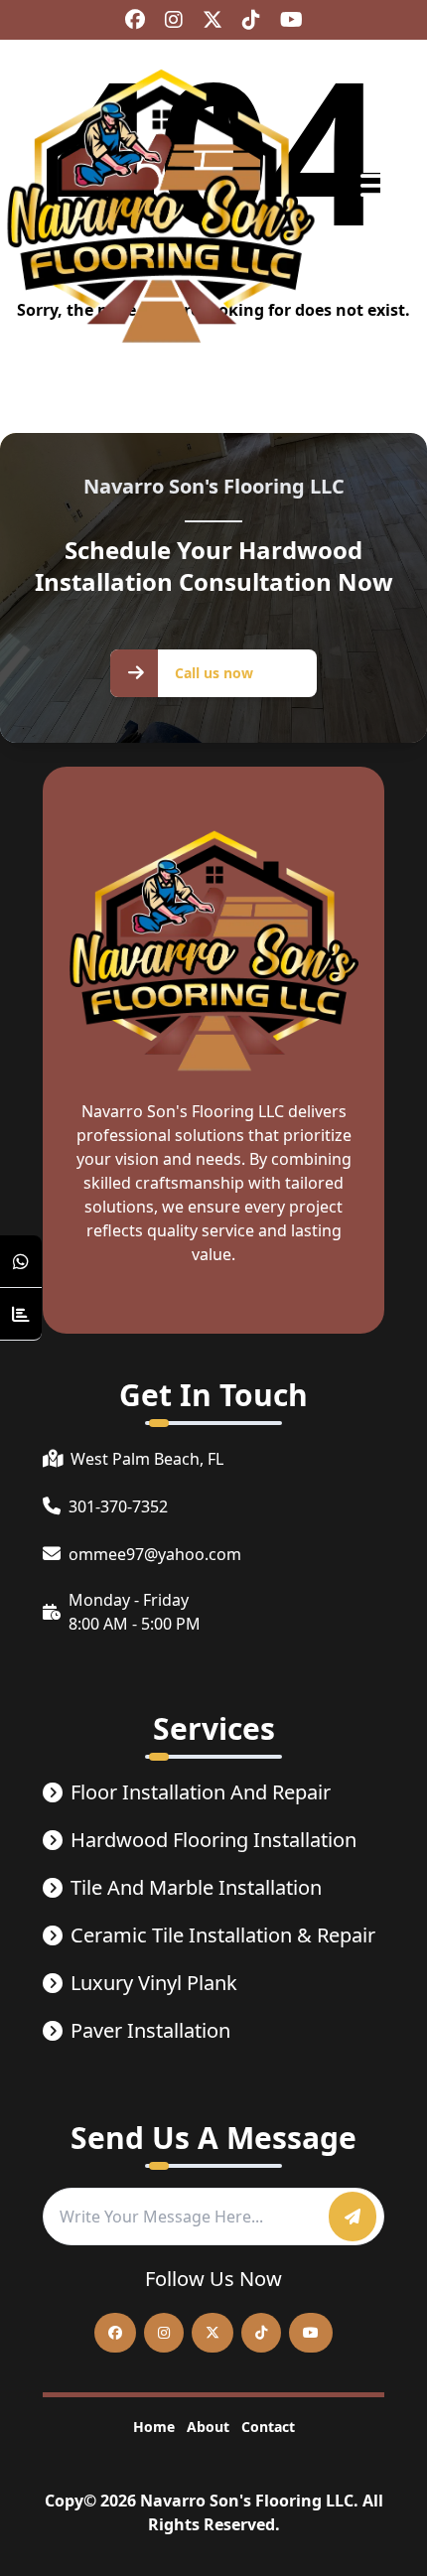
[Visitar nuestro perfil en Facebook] (135, 20)
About (208, 2427)
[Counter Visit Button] (21, 1314)
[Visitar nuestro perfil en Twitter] (213, 20)
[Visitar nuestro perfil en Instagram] (174, 20)
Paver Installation (150, 2030)
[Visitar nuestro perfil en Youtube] (291, 20)
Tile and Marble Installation (196, 1887)
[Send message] (353, 2217)
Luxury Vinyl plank (154, 1983)
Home (154, 2427)
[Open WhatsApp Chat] (21, 1262)
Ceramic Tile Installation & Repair (223, 1935)
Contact (268, 2427)
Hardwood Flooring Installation (213, 1840)
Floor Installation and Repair (201, 1792)
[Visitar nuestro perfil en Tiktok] (251, 20)
